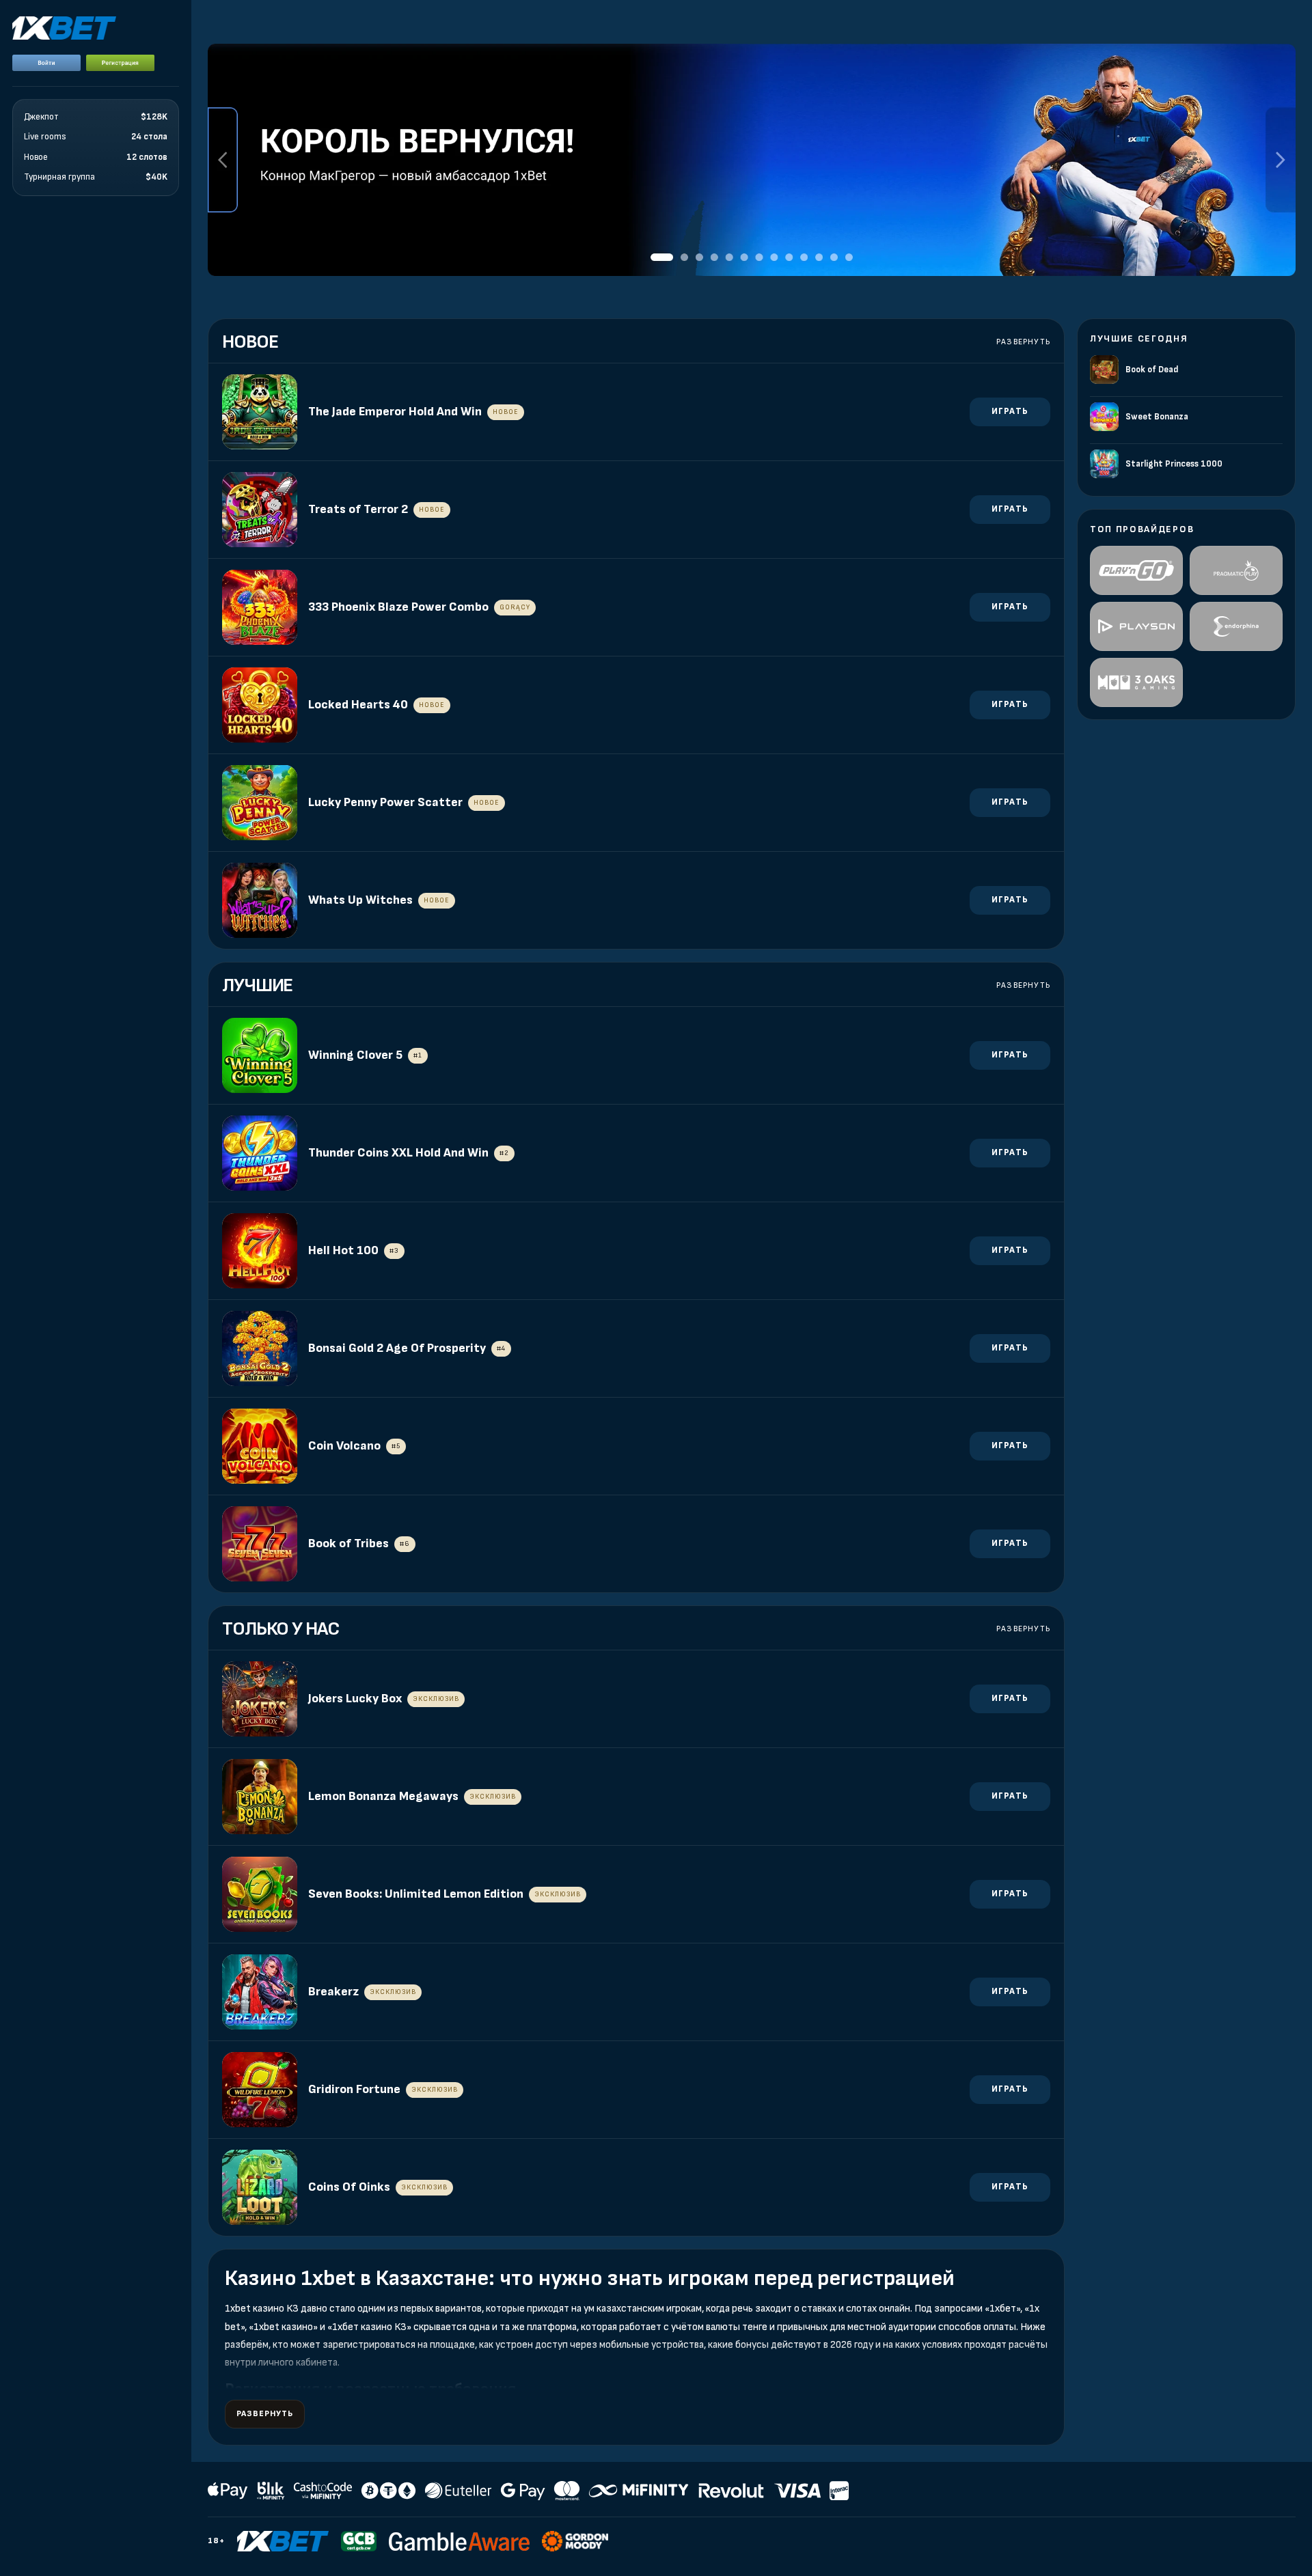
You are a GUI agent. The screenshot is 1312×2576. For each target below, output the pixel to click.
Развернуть (1023, 342)
